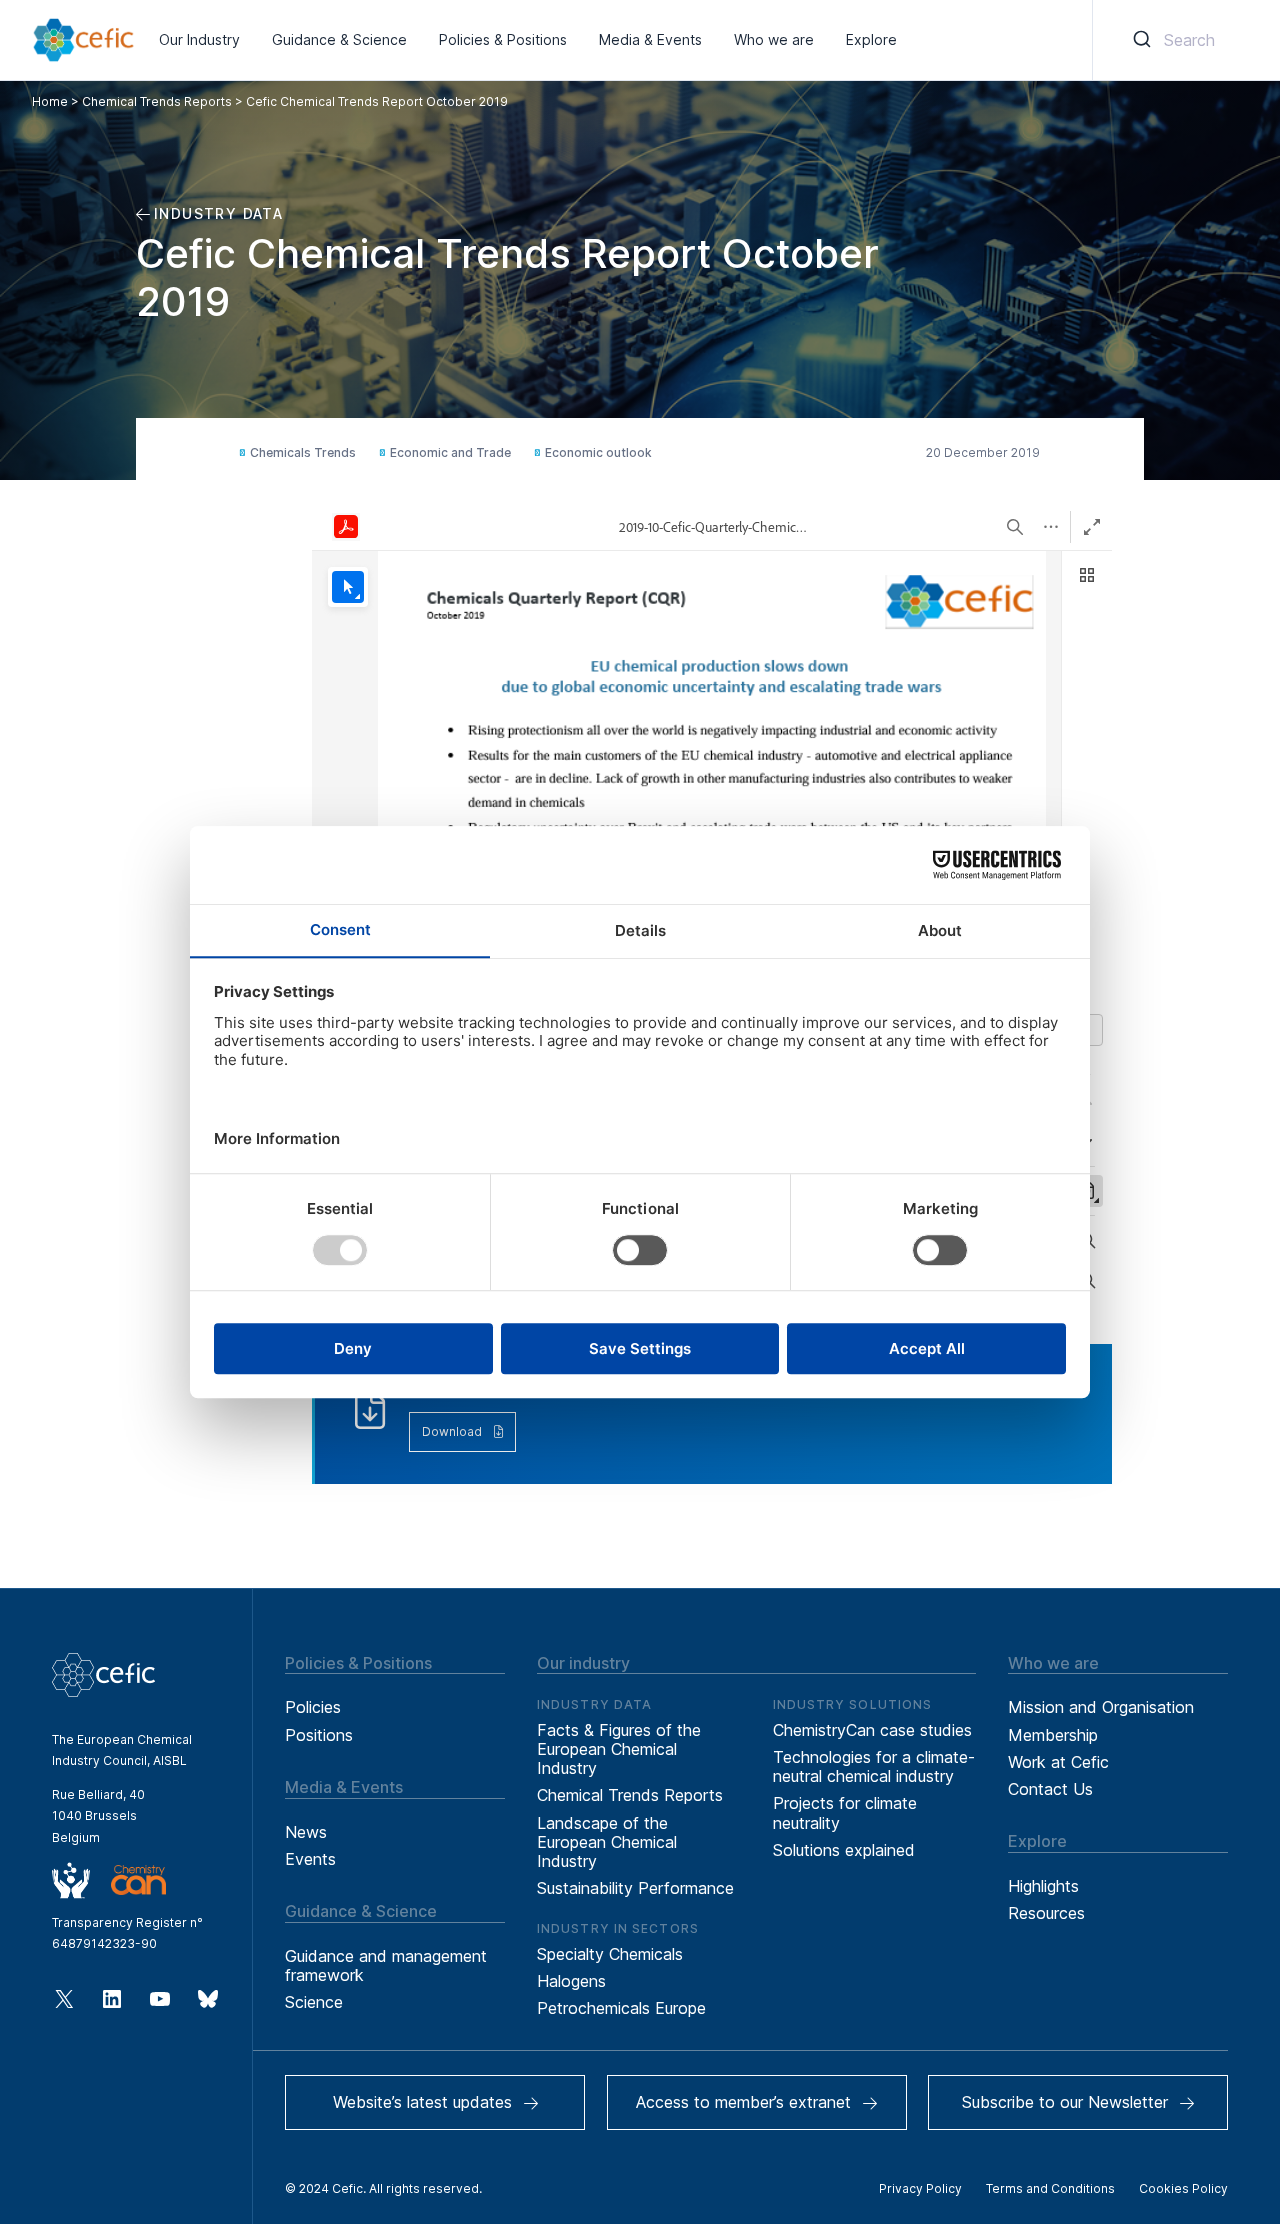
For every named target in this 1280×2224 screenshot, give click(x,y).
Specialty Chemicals (610, 1954)
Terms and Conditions (1050, 2188)
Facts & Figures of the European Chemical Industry (619, 1749)
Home (50, 101)
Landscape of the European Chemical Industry (607, 1842)
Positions (319, 1735)
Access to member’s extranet (743, 2102)
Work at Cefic (1058, 1762)
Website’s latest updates (422, 2102)
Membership (1053, 1735)
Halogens (571, 1981)
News (306, 1832)
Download (452, 1431)
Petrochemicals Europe (621, 2008)
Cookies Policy (1183, 2188)
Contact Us (1050, 1789)
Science (314, 2002)
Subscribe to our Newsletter (1065, 2102)
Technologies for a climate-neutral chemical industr (874, 1766)
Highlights (1043, 1886)
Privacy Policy (920, 2188)
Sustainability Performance (635, 1888)
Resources (1046, 1913)
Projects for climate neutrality (845, 1812)
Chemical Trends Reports (157, 101)
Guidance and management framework (386, 1965)
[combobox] (1170, 40)
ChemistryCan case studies (872, 1730)
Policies (313, 1707)
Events (310, 1859)
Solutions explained (844, 1850)
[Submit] (1140, 40)
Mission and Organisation (1101, 1707)
